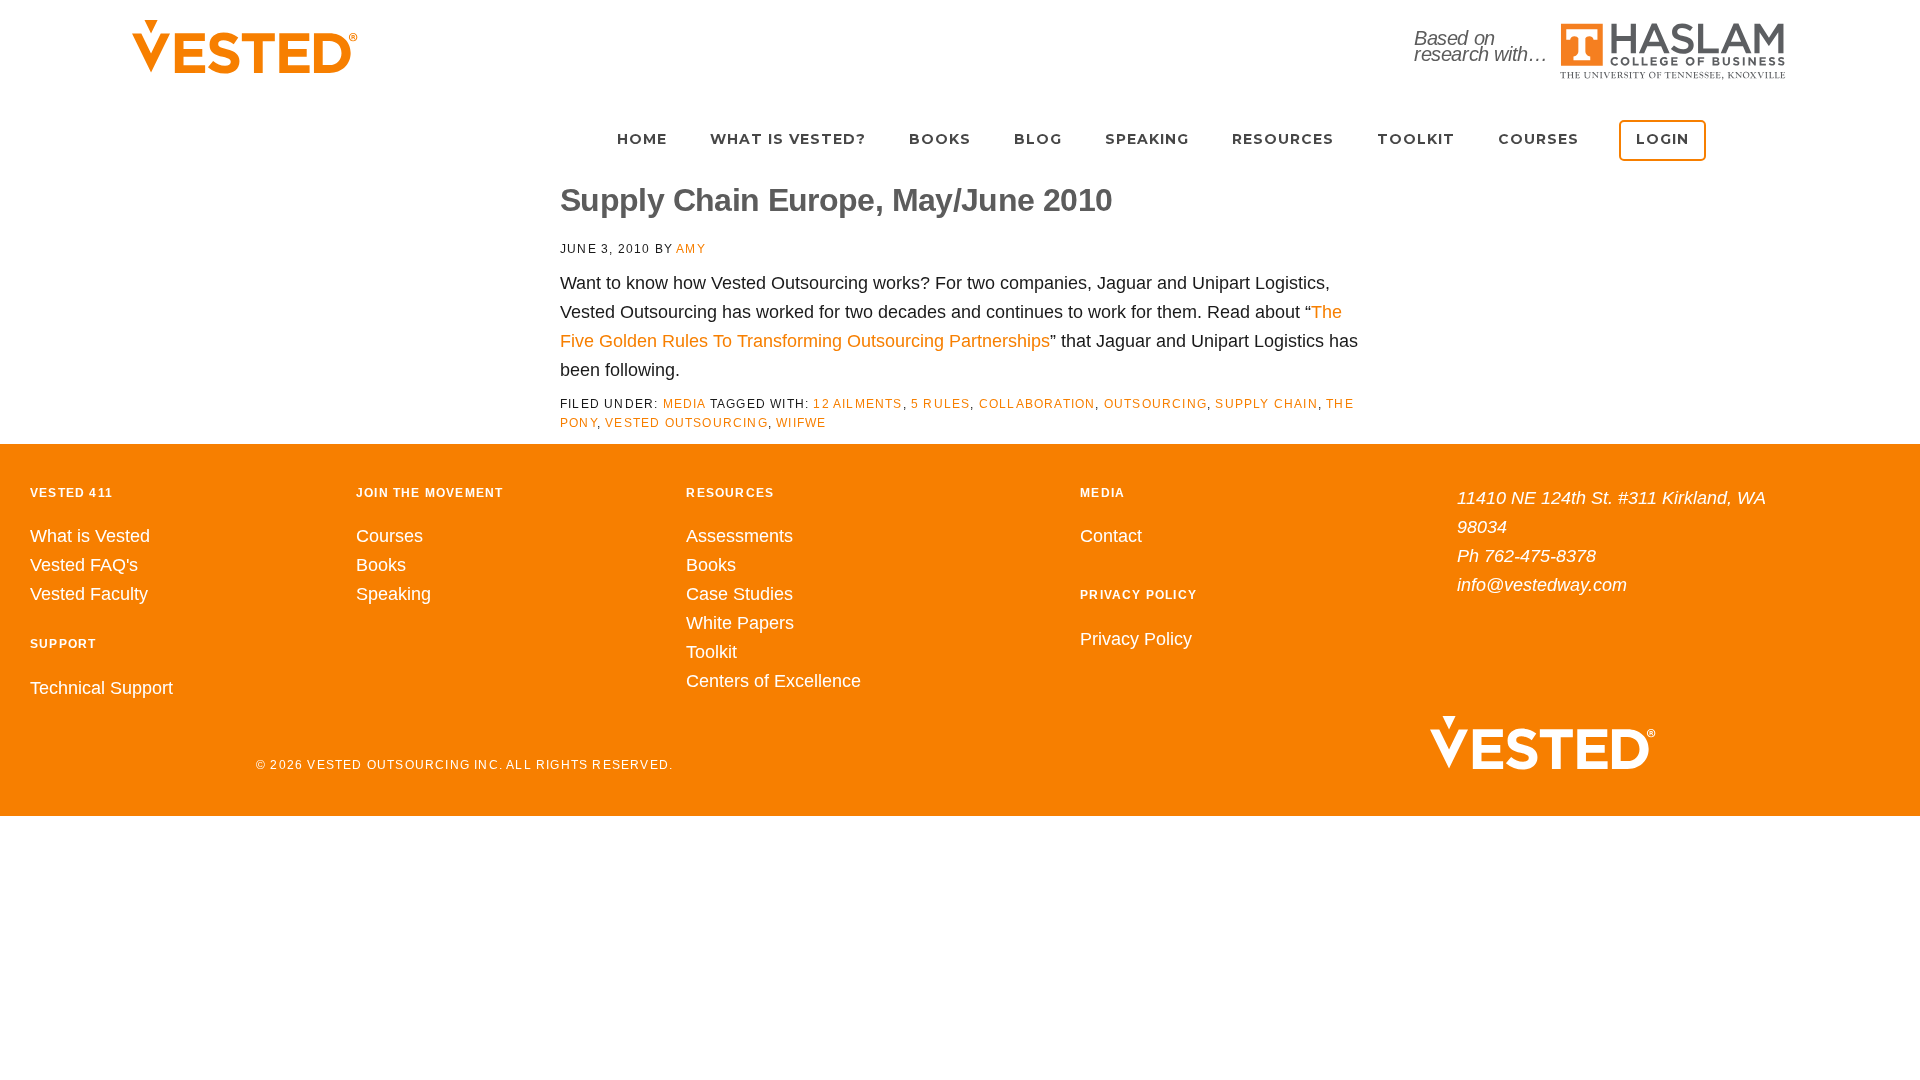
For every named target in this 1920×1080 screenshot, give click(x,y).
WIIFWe (801, 423)
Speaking (393, 594)
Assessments (739, 536)
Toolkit (711, 652)
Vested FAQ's (84, 565)
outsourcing (1155, 404)
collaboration (1037, 404)
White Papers (740, 623)
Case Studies (739, 594)
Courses (389, 536)
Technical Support (101, 688)
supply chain (1266, 404)
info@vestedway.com (1542, 585)
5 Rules (940, 404)
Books (381, 565)
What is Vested (90, 536)
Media (684, 404)
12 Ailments (857, 404)
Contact (1111, 536)
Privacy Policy (1136, 639)
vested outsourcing (686, 423)
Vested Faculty (89, 594)
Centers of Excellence (773, 681)
